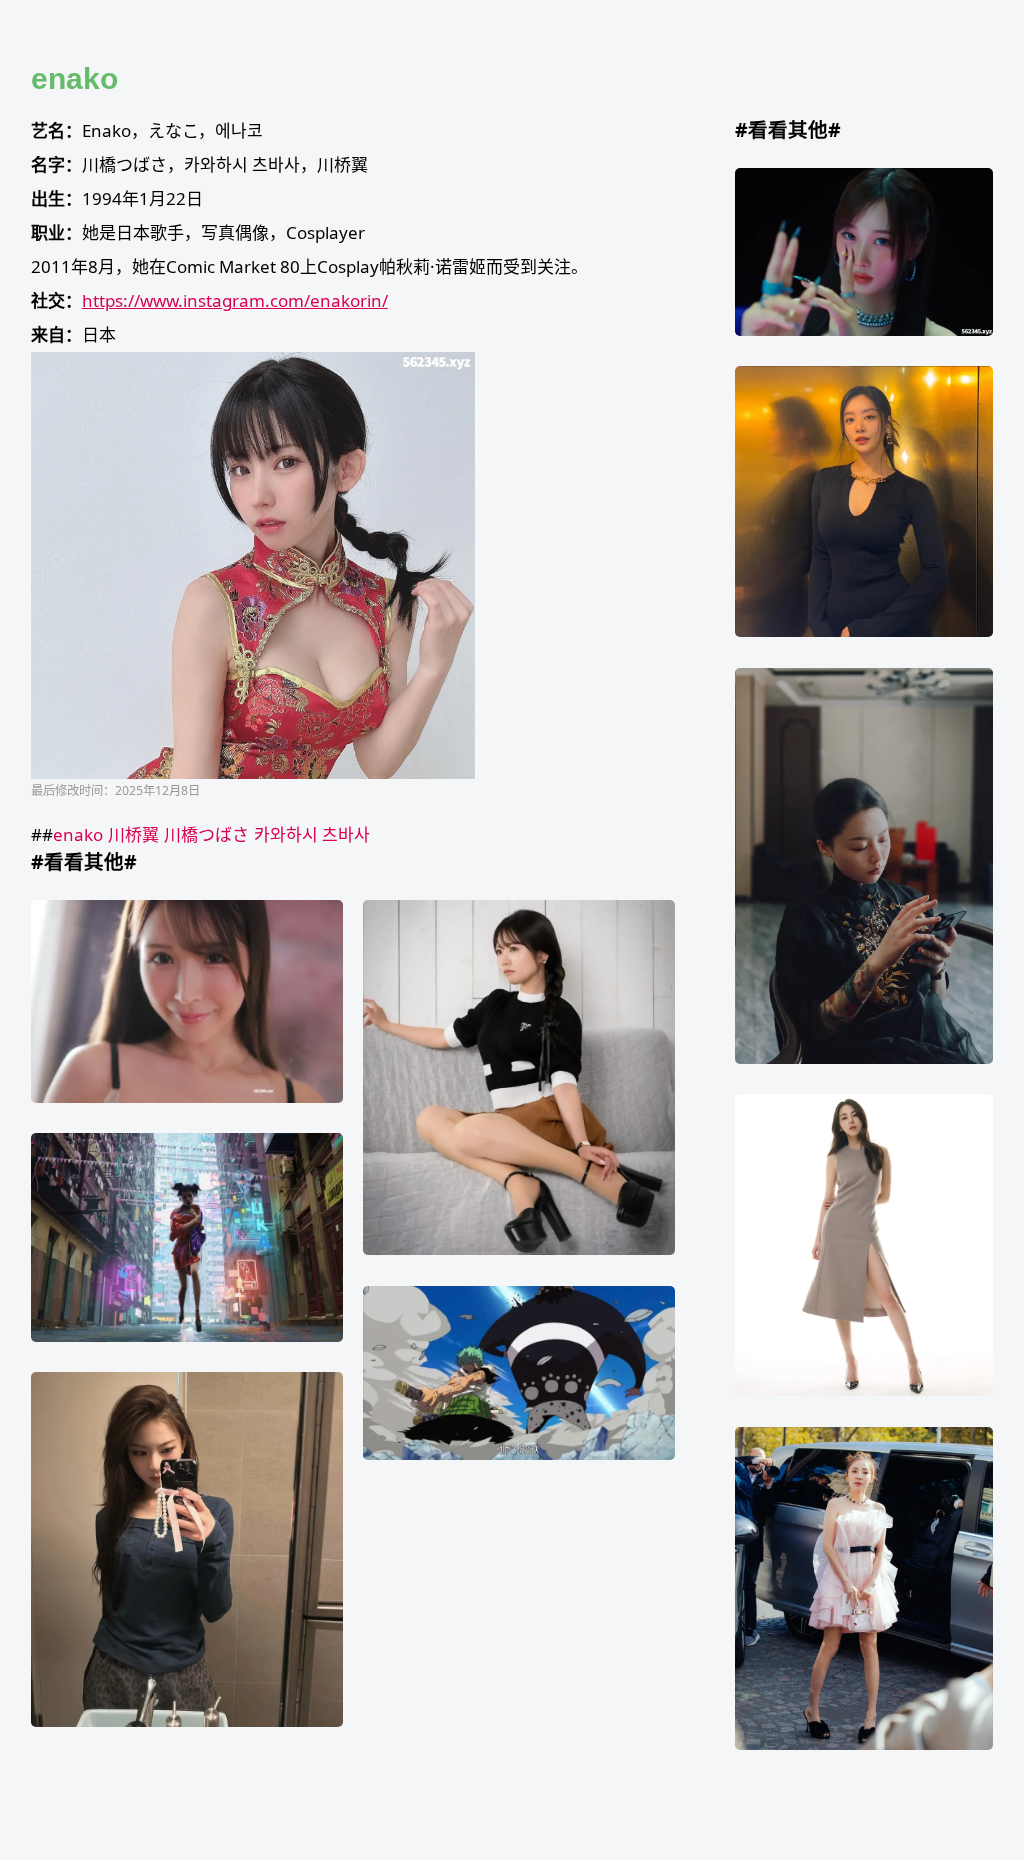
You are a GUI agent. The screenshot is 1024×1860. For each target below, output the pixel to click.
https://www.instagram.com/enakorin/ (235, 300)
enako (78, 834)
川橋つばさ (206, 834)
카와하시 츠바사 (312, 834)
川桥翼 (133, 834)
